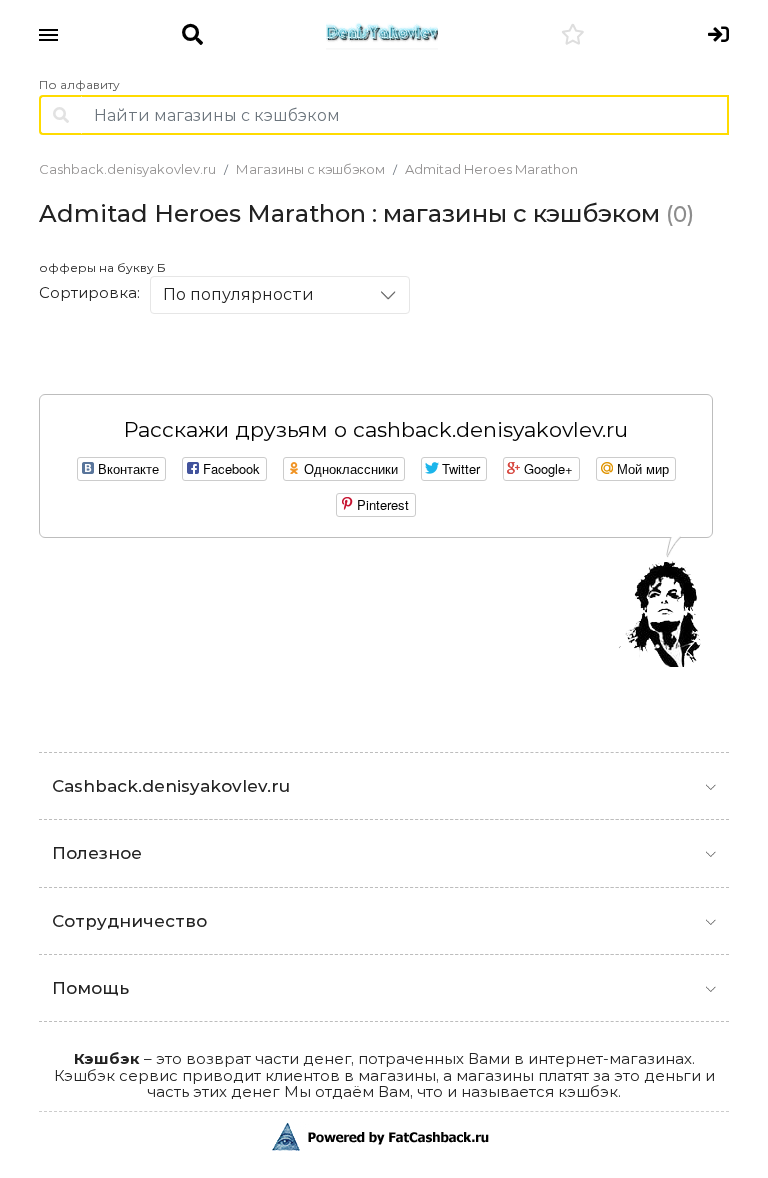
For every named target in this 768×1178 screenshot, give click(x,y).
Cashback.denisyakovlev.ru (127, 169)
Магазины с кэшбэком (310, 169)
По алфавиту (79, 85)
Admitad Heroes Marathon (491, 169)
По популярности (238, 294)
